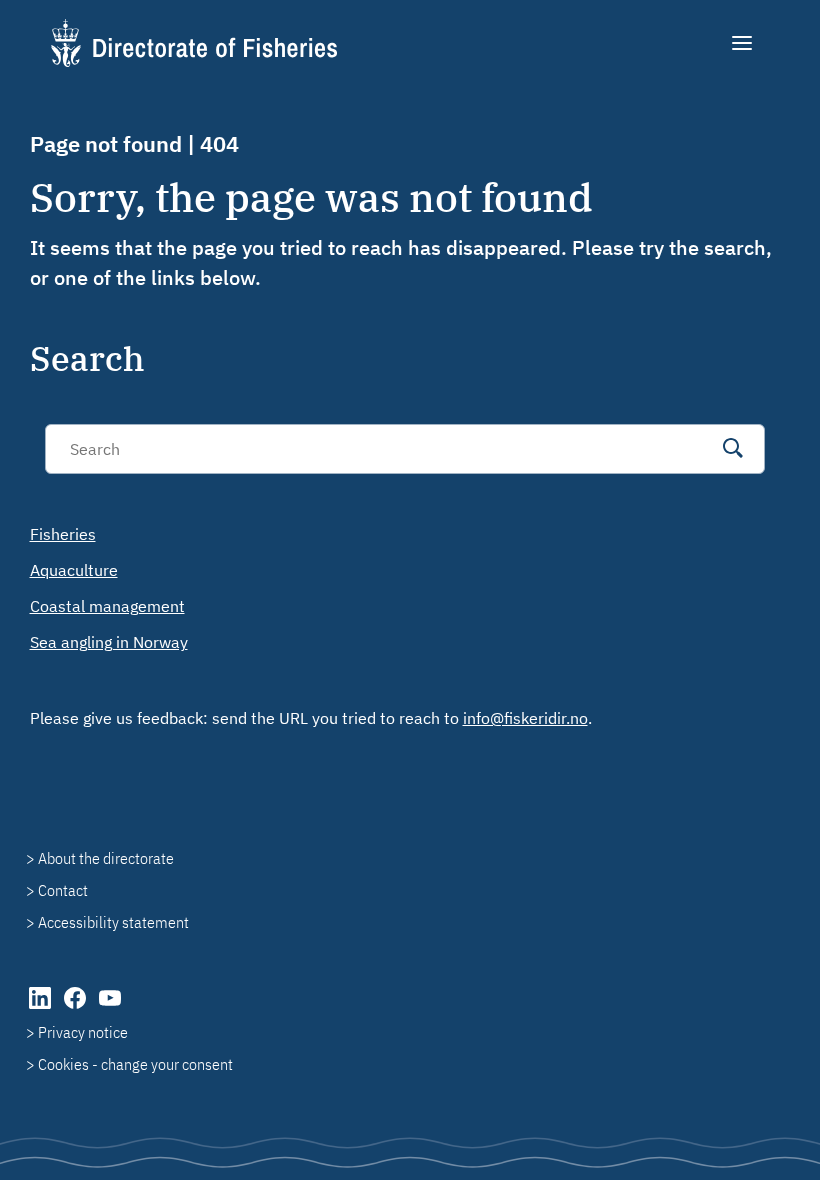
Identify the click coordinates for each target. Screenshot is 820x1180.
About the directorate (106, 858)
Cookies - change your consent (135, 1064)
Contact (63, 890)
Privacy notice (83, 1032)
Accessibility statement (113, 922)
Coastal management (107, 606)
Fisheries (63, 534)
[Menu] (743, 43)
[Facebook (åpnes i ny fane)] (76, 1008)
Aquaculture (74, 570)
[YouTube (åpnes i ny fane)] (110, 1008)
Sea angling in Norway (109, 642)
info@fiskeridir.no (525, 718)
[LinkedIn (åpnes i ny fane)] (41, 1008)
